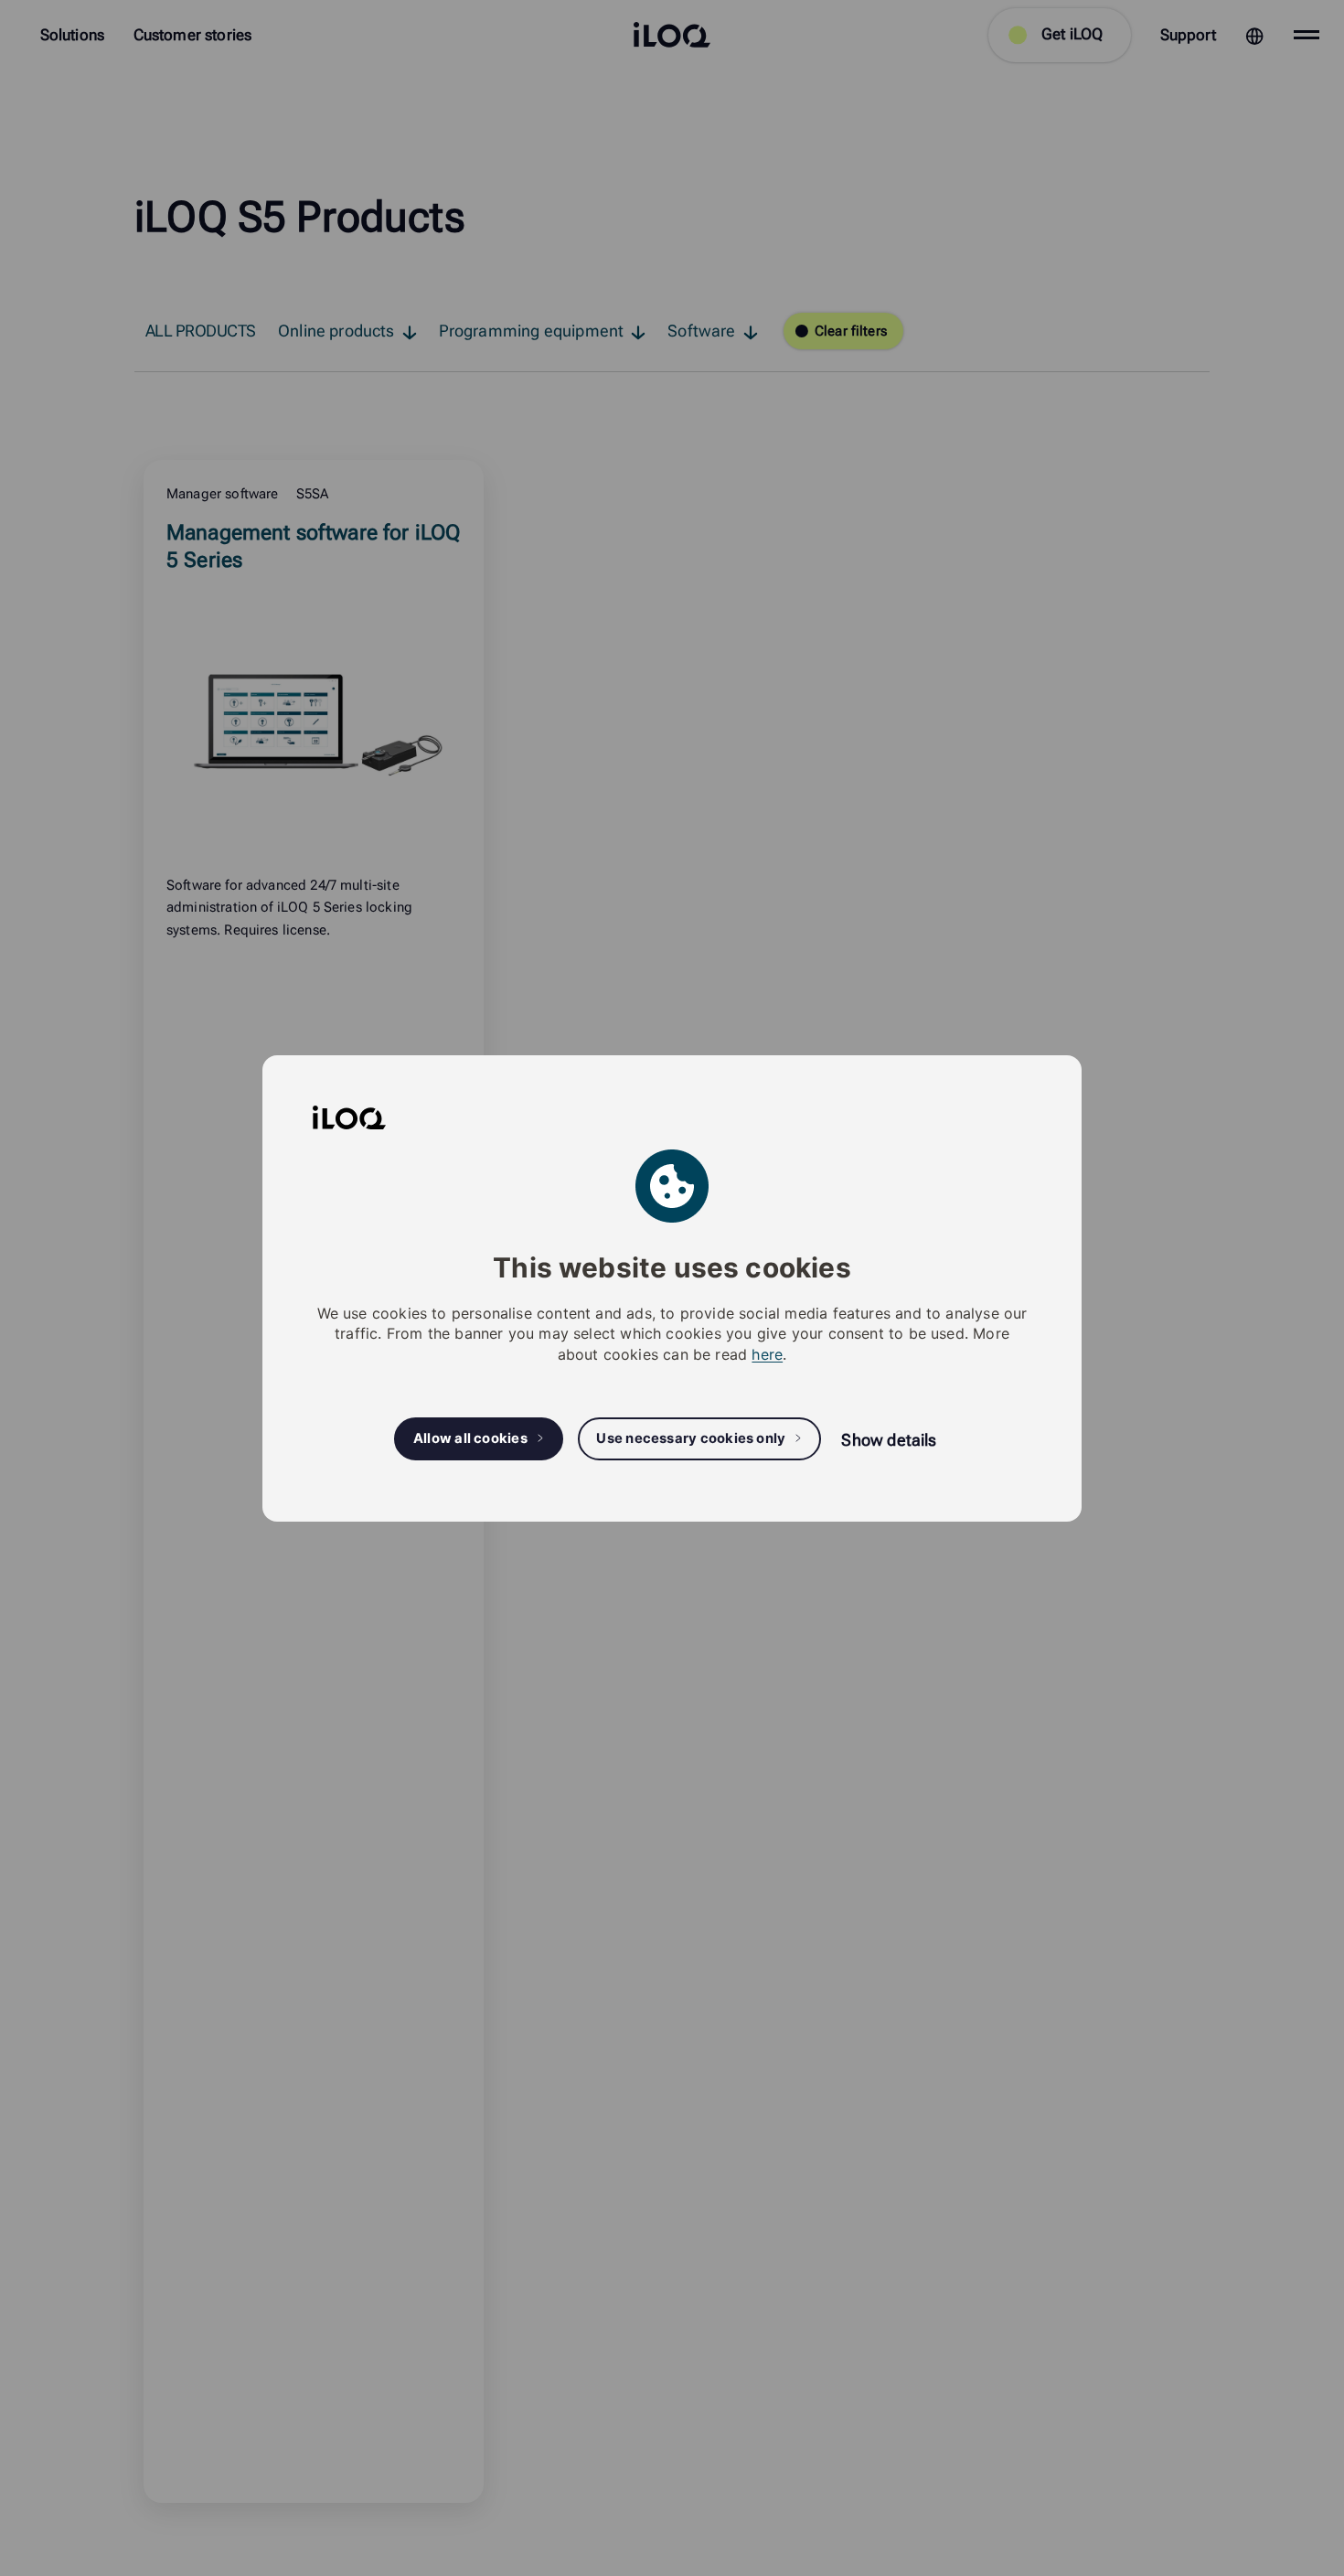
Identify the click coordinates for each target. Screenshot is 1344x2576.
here (767, 1353)
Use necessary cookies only (691, 1438)
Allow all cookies (470, 1438)
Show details (889, 1440)
